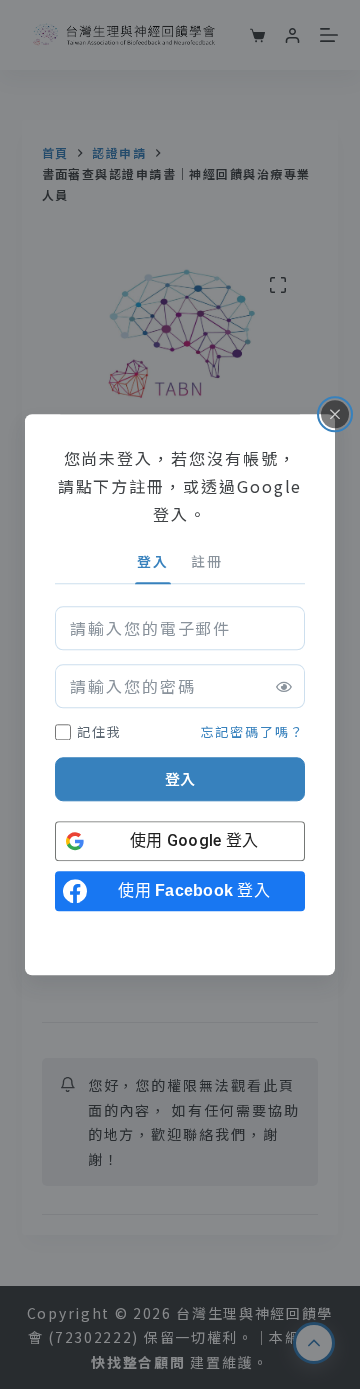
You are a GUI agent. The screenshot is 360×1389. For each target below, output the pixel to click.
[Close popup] (335, 414)
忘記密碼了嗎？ (253, 731)
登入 (180, 779)
